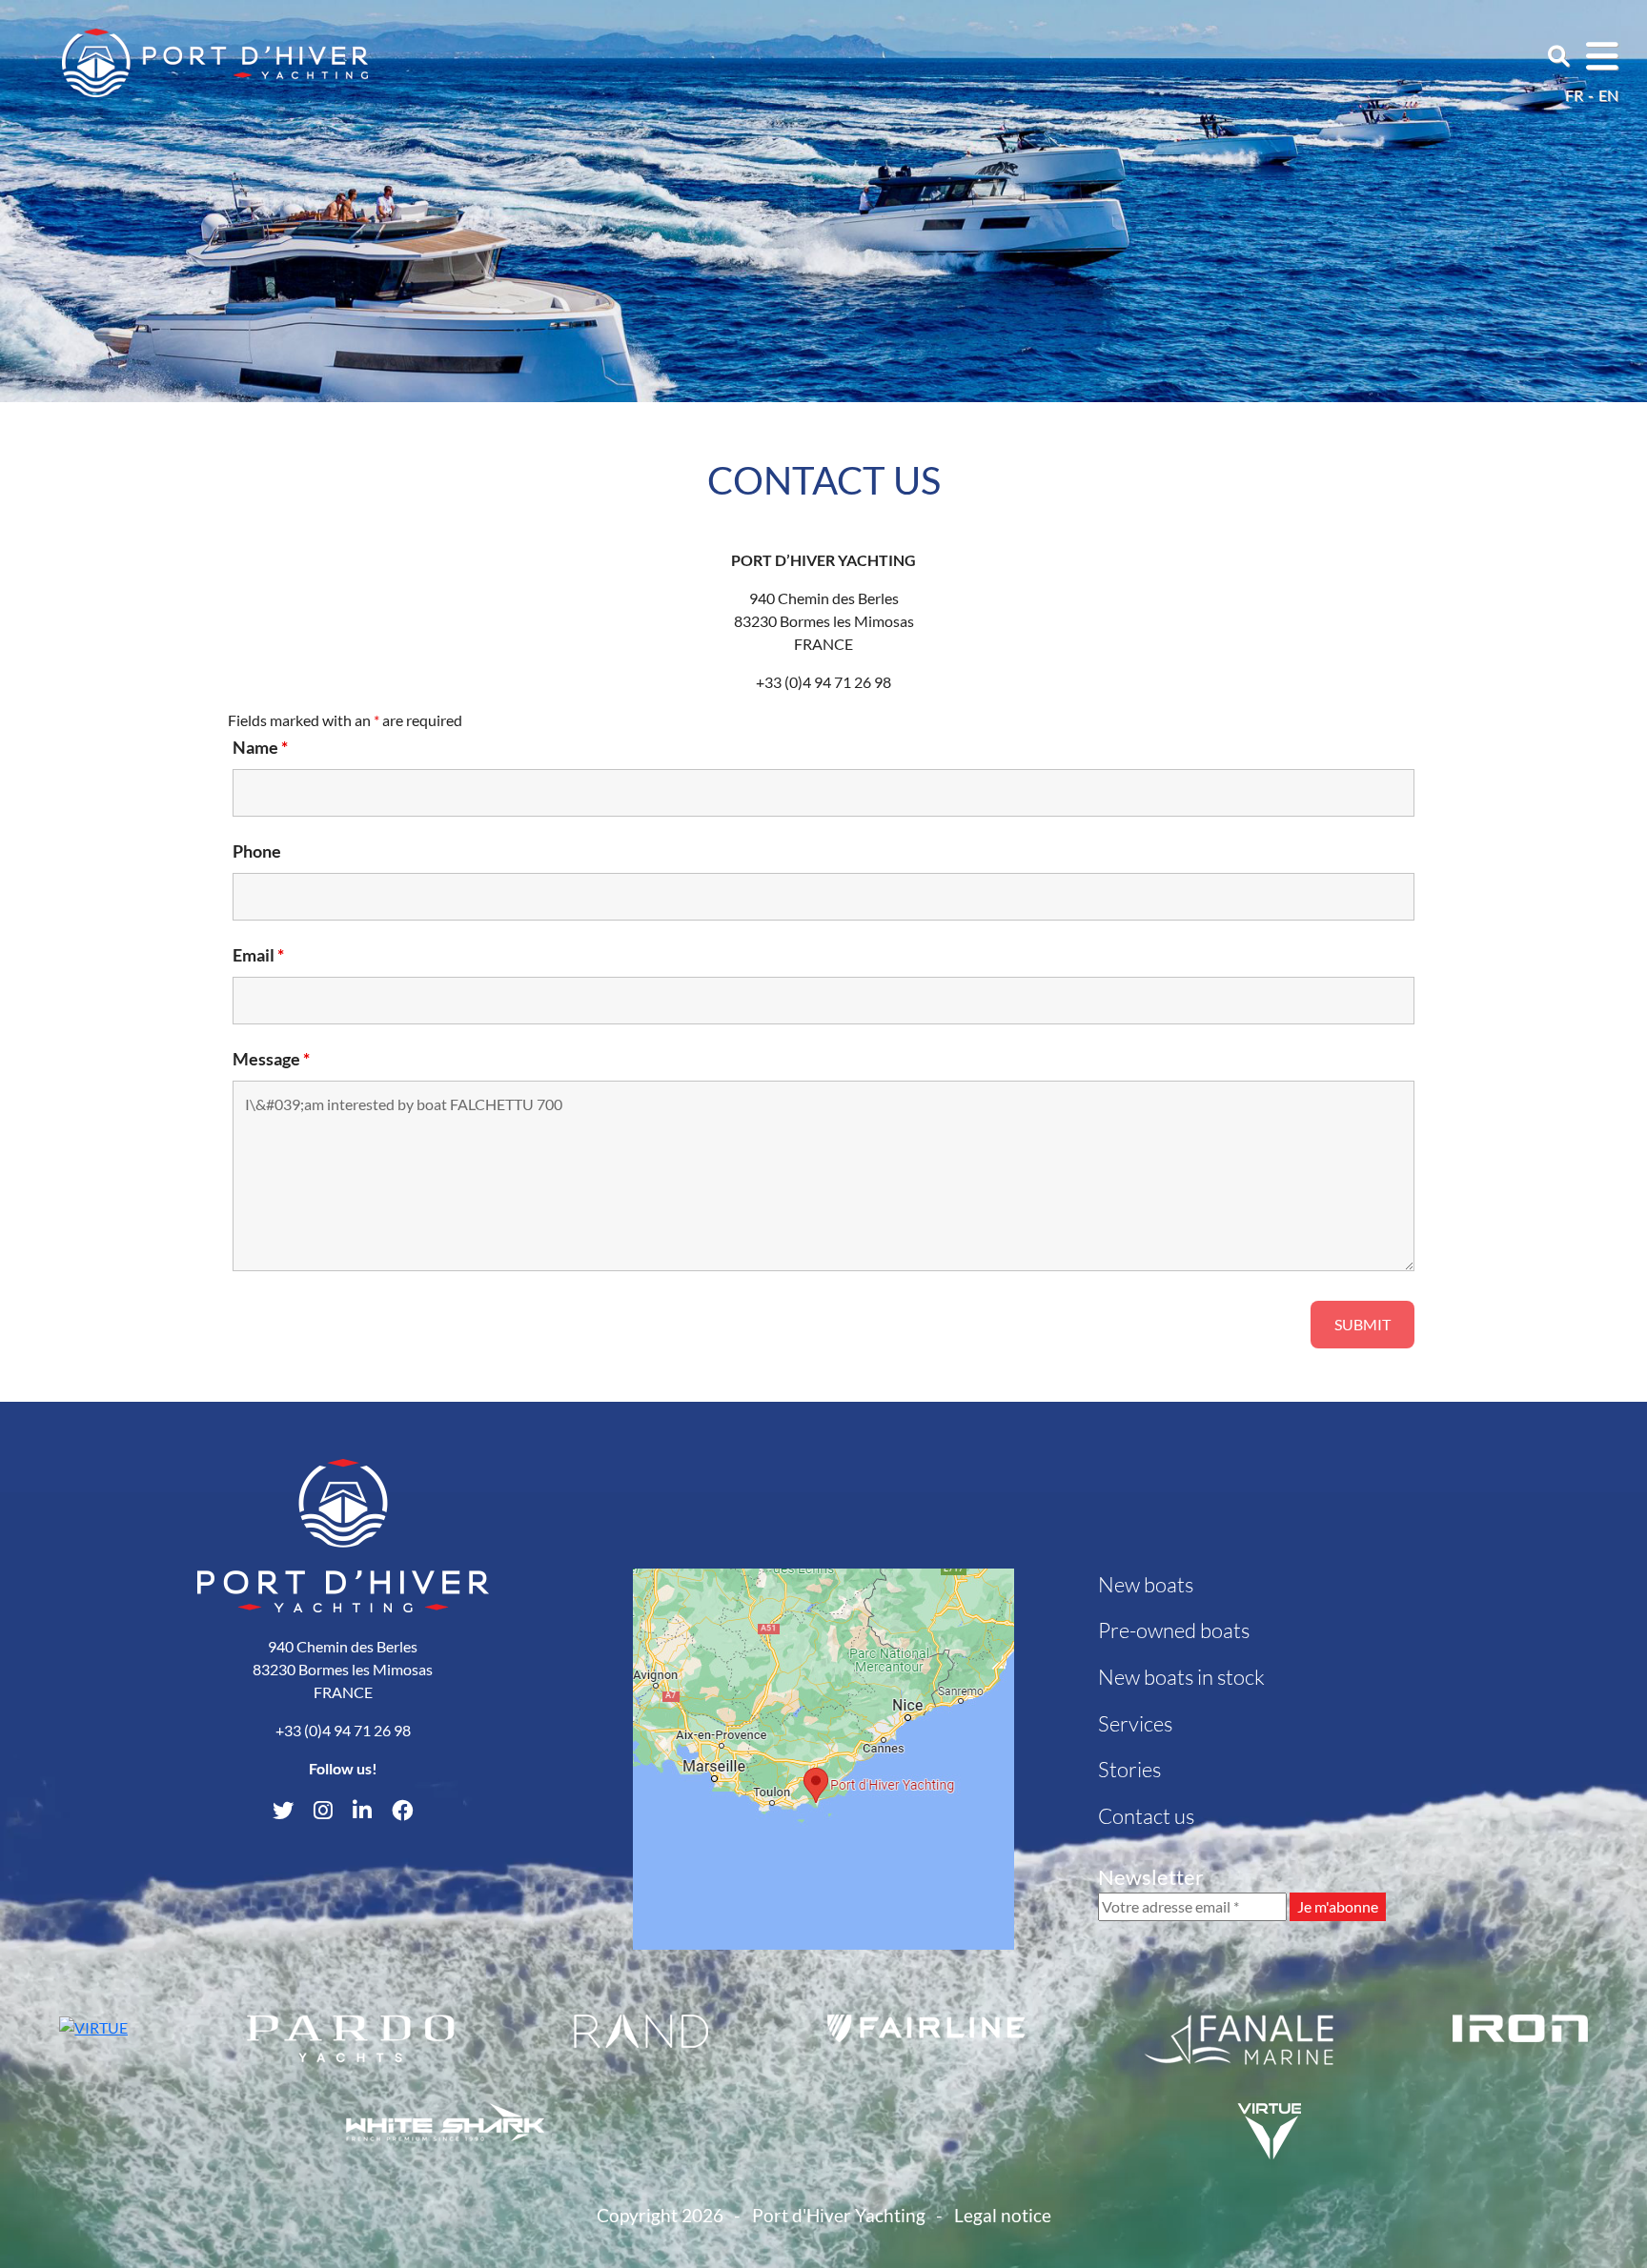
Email (258, 955)
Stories (1129, 1769)
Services (1135, 1723)
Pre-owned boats (1174, 1630)
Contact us (1146, 1816)
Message (271, 1059)
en (1608, 95)
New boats (1146, 1584)
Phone (257, 851)
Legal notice (1003, 2215)
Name (260, 747)
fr (1574, 95)
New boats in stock (1181, 1677)
